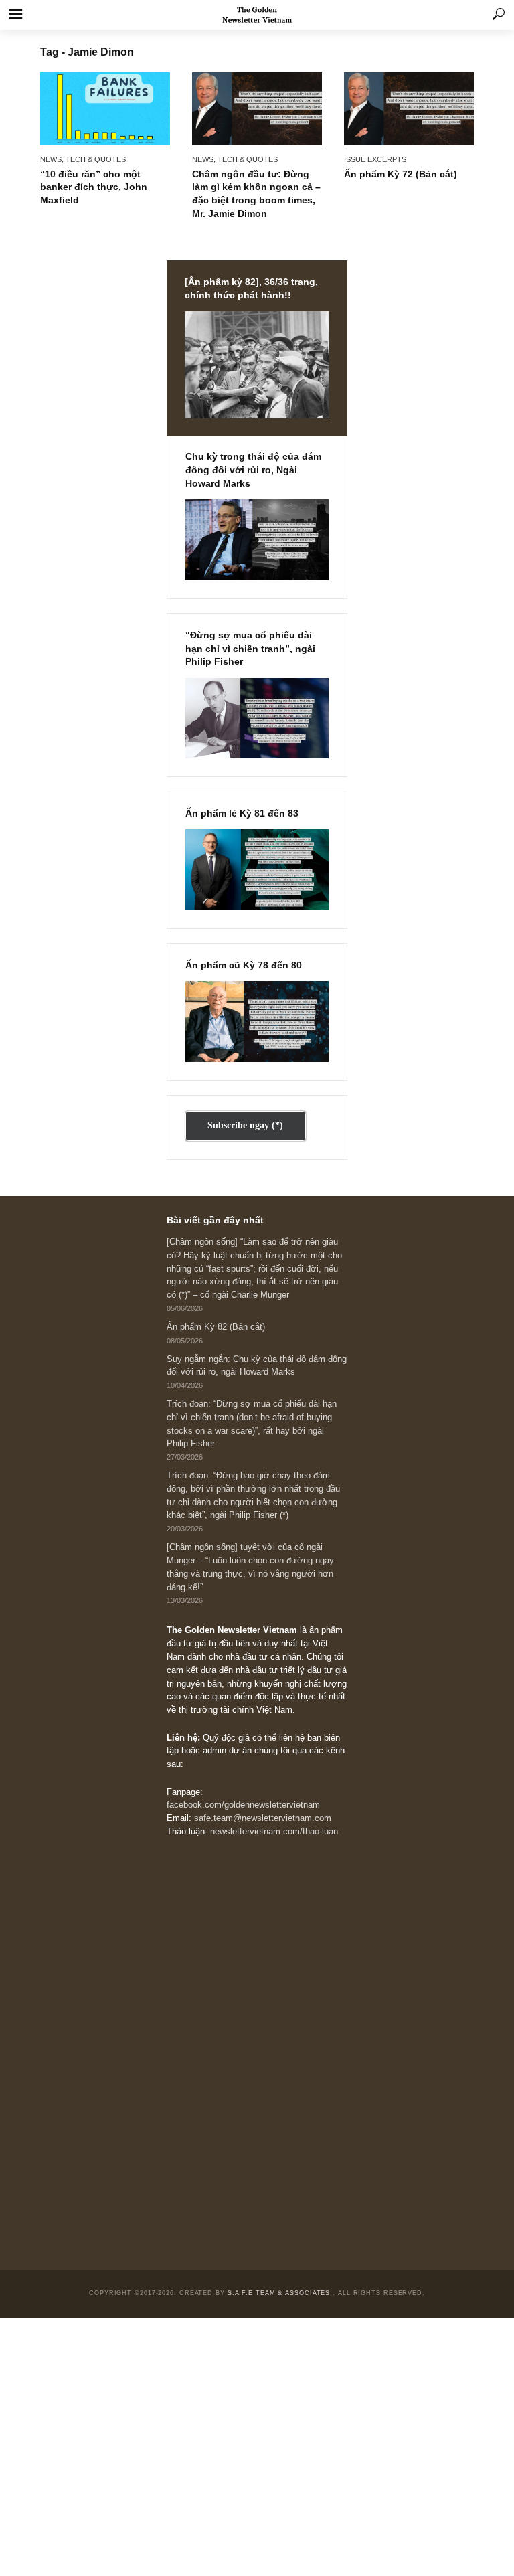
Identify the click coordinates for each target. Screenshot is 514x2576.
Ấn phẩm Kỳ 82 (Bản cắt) (216, 1327)
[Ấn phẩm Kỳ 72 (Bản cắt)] (409, 109)
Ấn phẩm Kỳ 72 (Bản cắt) (401, 174)
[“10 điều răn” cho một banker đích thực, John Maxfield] (105, 109)
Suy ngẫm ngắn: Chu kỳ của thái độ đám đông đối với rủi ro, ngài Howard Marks (257, 1366)
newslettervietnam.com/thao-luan (274, 1832)
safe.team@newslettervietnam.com (263, 1818)
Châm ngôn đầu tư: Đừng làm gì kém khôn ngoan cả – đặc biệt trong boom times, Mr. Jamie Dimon (256, 194)
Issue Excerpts (375, 159)
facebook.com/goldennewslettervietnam (243, 1805)
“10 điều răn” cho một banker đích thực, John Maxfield (94, 187)
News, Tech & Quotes (83, 159)
